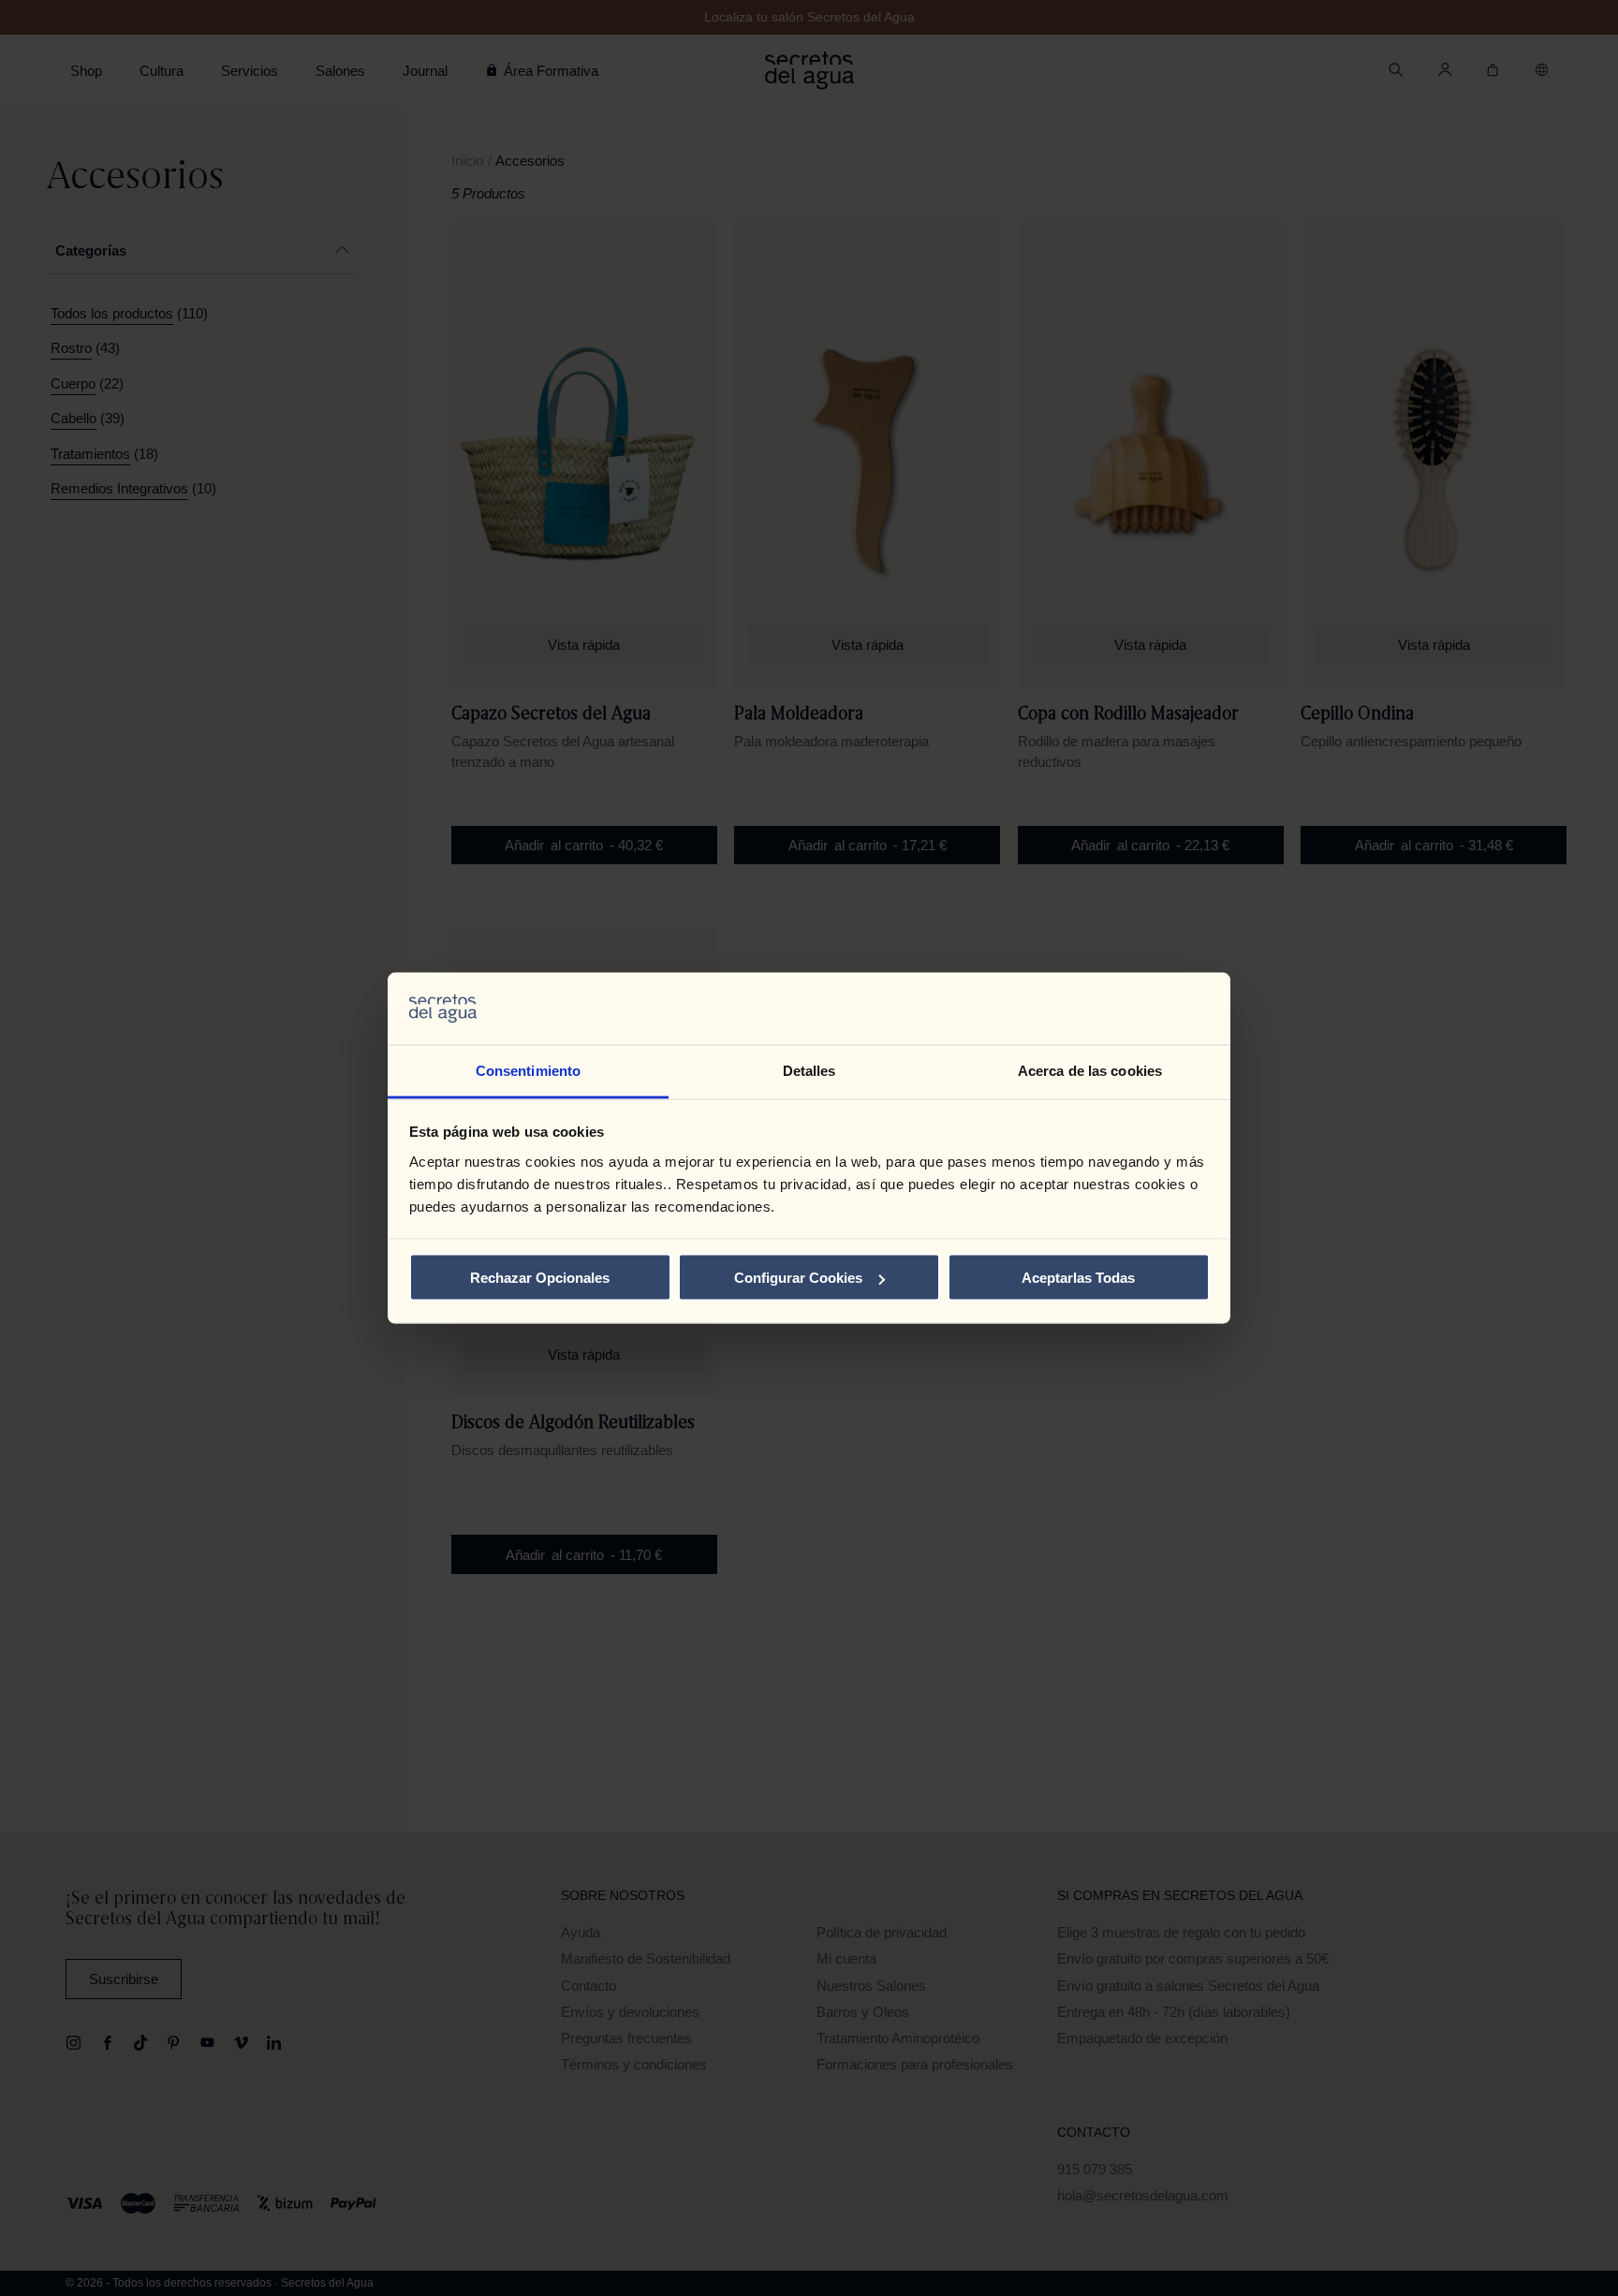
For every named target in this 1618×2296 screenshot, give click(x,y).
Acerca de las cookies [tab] (1090, 1070)
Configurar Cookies (798, 1278)
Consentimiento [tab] (528, 1070)
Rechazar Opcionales (540, 1278)
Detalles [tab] (809, 1070)
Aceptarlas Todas (1078, 1278)
